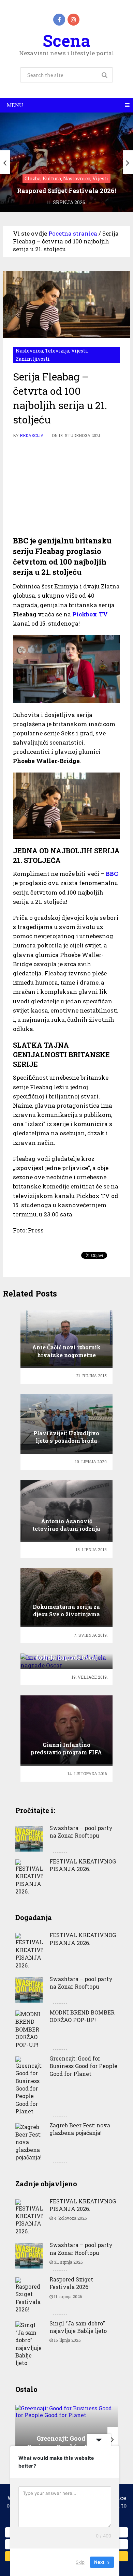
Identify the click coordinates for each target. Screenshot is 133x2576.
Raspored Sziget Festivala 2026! (71, 2283)
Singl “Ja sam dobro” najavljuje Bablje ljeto (78, 2327)
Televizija (57, 351)
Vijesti (79, 351)
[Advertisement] (66, 488)
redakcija (32, 435)
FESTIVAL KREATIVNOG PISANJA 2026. (83, 1865)
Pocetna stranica (73, 233)
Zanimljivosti (33, 359)
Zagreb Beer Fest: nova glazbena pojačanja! (80, 2129)
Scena (66, 40)
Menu (15, 105)
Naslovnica (29, 351)
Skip (80, 2562)
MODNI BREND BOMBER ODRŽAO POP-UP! (82, 2016)
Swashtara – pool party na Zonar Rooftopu (81, 1832)
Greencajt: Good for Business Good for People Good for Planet (83, 2066)
